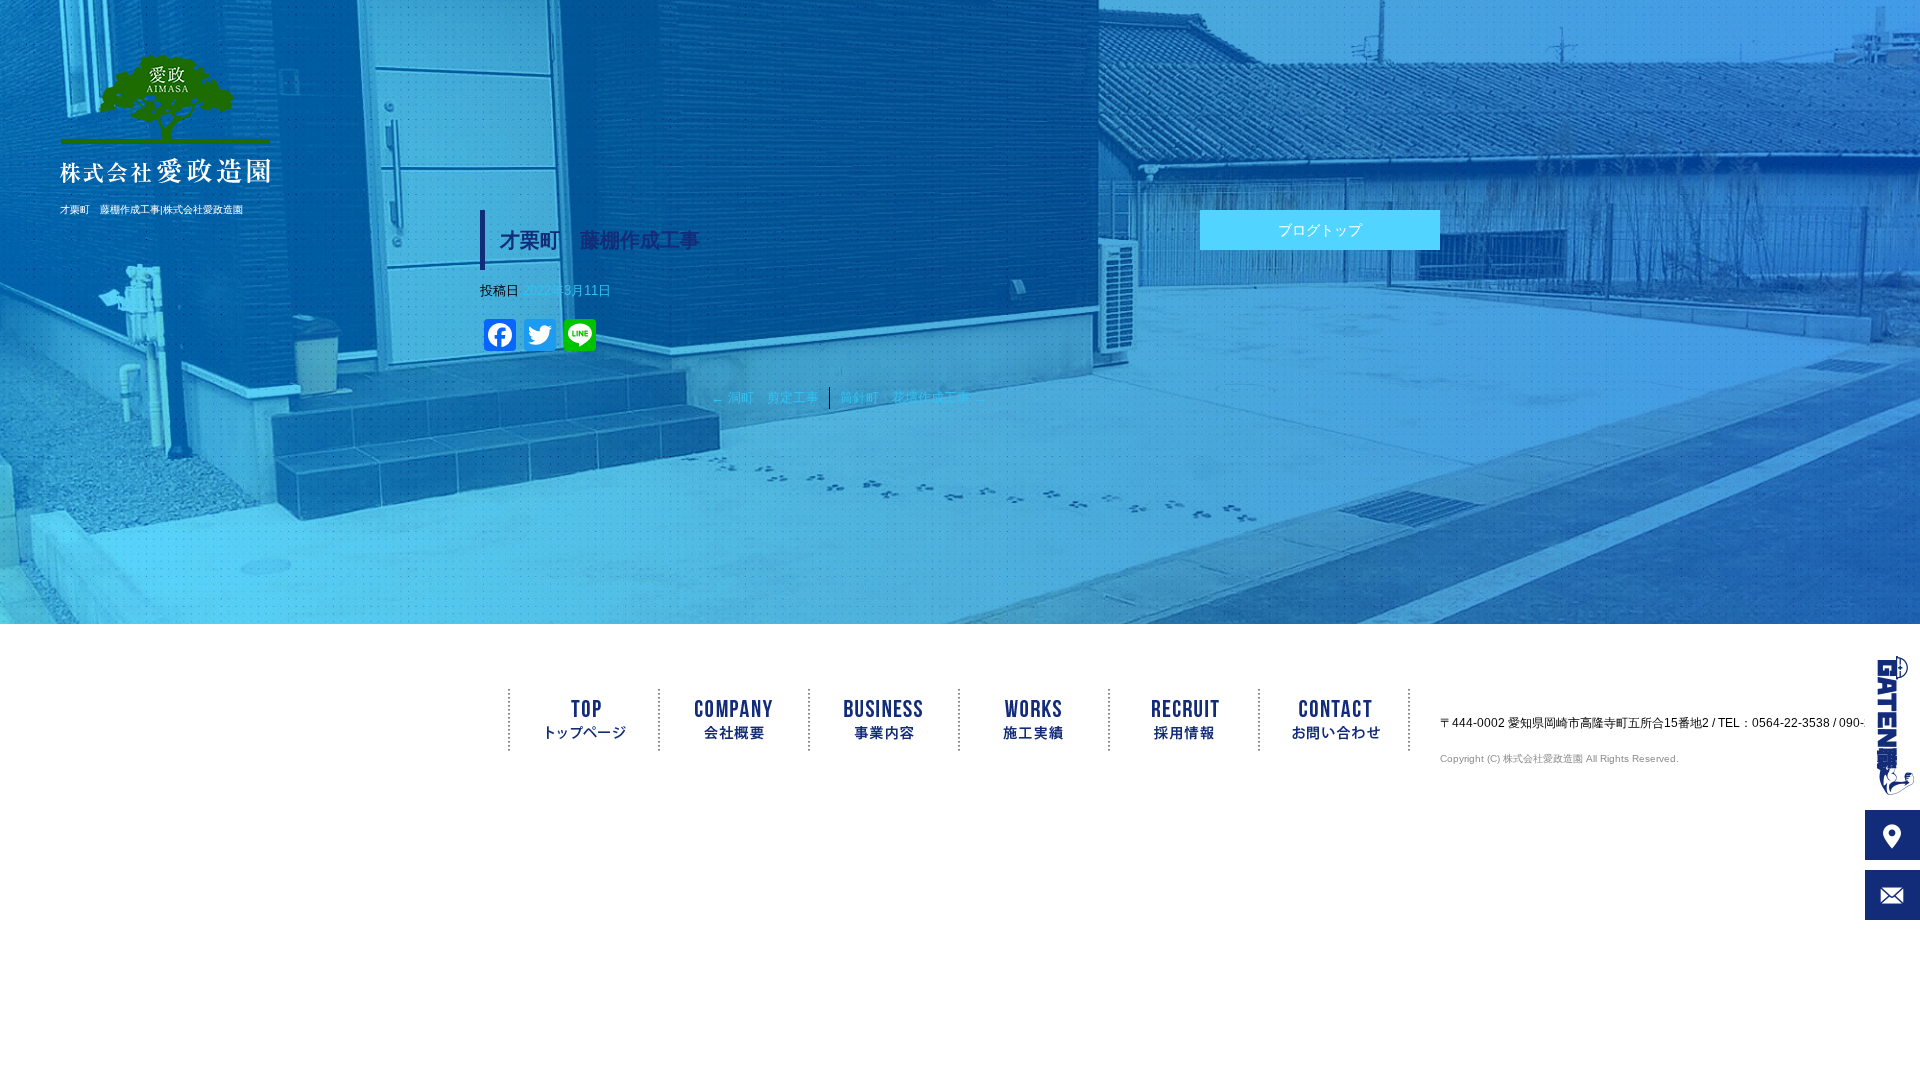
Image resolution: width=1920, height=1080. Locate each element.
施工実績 (1035, 719)
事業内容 (885, 719)
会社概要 (735, 719)
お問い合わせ (1350, 719)
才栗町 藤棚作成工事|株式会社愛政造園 (151, 209)
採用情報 (1185, 719)
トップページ (570, 719)
